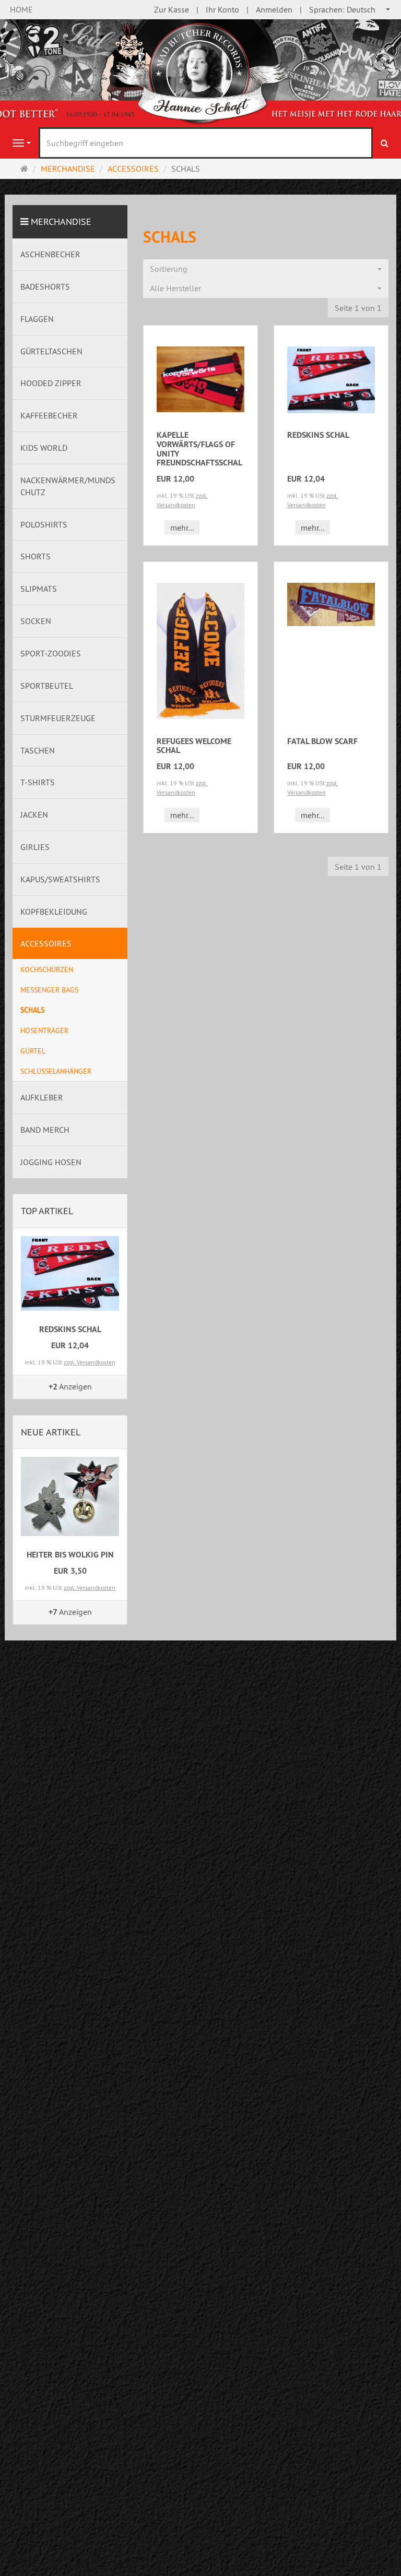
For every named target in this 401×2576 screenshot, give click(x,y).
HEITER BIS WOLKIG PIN (70, 1555)
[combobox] (350, 10)
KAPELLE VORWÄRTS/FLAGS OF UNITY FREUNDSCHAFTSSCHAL (199, 449)
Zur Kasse (172, 9)
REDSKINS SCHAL (318, 435)
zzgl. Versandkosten (90, 1362)
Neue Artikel (51, 1432)
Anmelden (274, 9)
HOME (21, 9)
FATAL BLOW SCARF (322, 741)
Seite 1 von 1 (358, 308)
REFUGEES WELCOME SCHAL (194, 746)
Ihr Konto (222, 9)
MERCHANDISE (61, 221)
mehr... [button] (182, 528)
